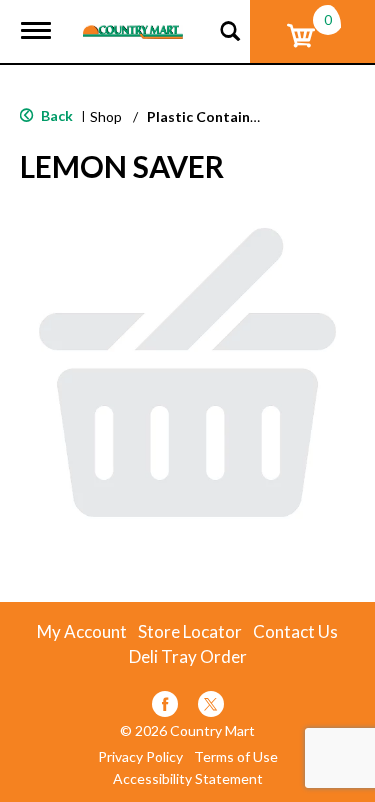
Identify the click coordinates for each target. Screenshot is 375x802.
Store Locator (190, 632)
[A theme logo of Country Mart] (133, 19)
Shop (106, 116)
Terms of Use (236, 757)
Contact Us (295, 632)
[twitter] (211, 707)
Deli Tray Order (188, 657)
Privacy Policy (140, 757)
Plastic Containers (209, 116)
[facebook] (165, 707)
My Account (82, 632)
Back (55, 115)
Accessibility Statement (188, 779)
